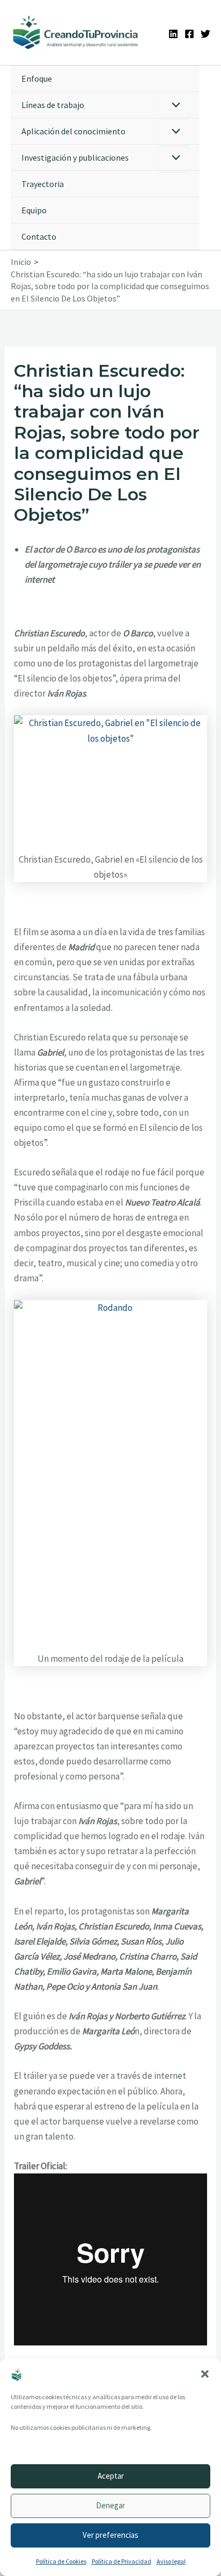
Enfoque (37, 78)
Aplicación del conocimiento (73, 131)
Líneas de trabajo (53, 105)
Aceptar (111, 2476)
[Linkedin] (173, 34)
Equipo (34, 210)
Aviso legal (171, 2561)
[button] (205, 2374)
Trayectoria (43, 184)
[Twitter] (205, 34)
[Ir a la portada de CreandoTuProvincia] (76, 33)
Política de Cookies (61, 2561)
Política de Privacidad (121, 2561)
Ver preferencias (110, 2535)
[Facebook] (189, 34)
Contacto (39, 236)
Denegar (110, 2505)
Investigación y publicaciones (75, 157)
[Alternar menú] (174, 106)
